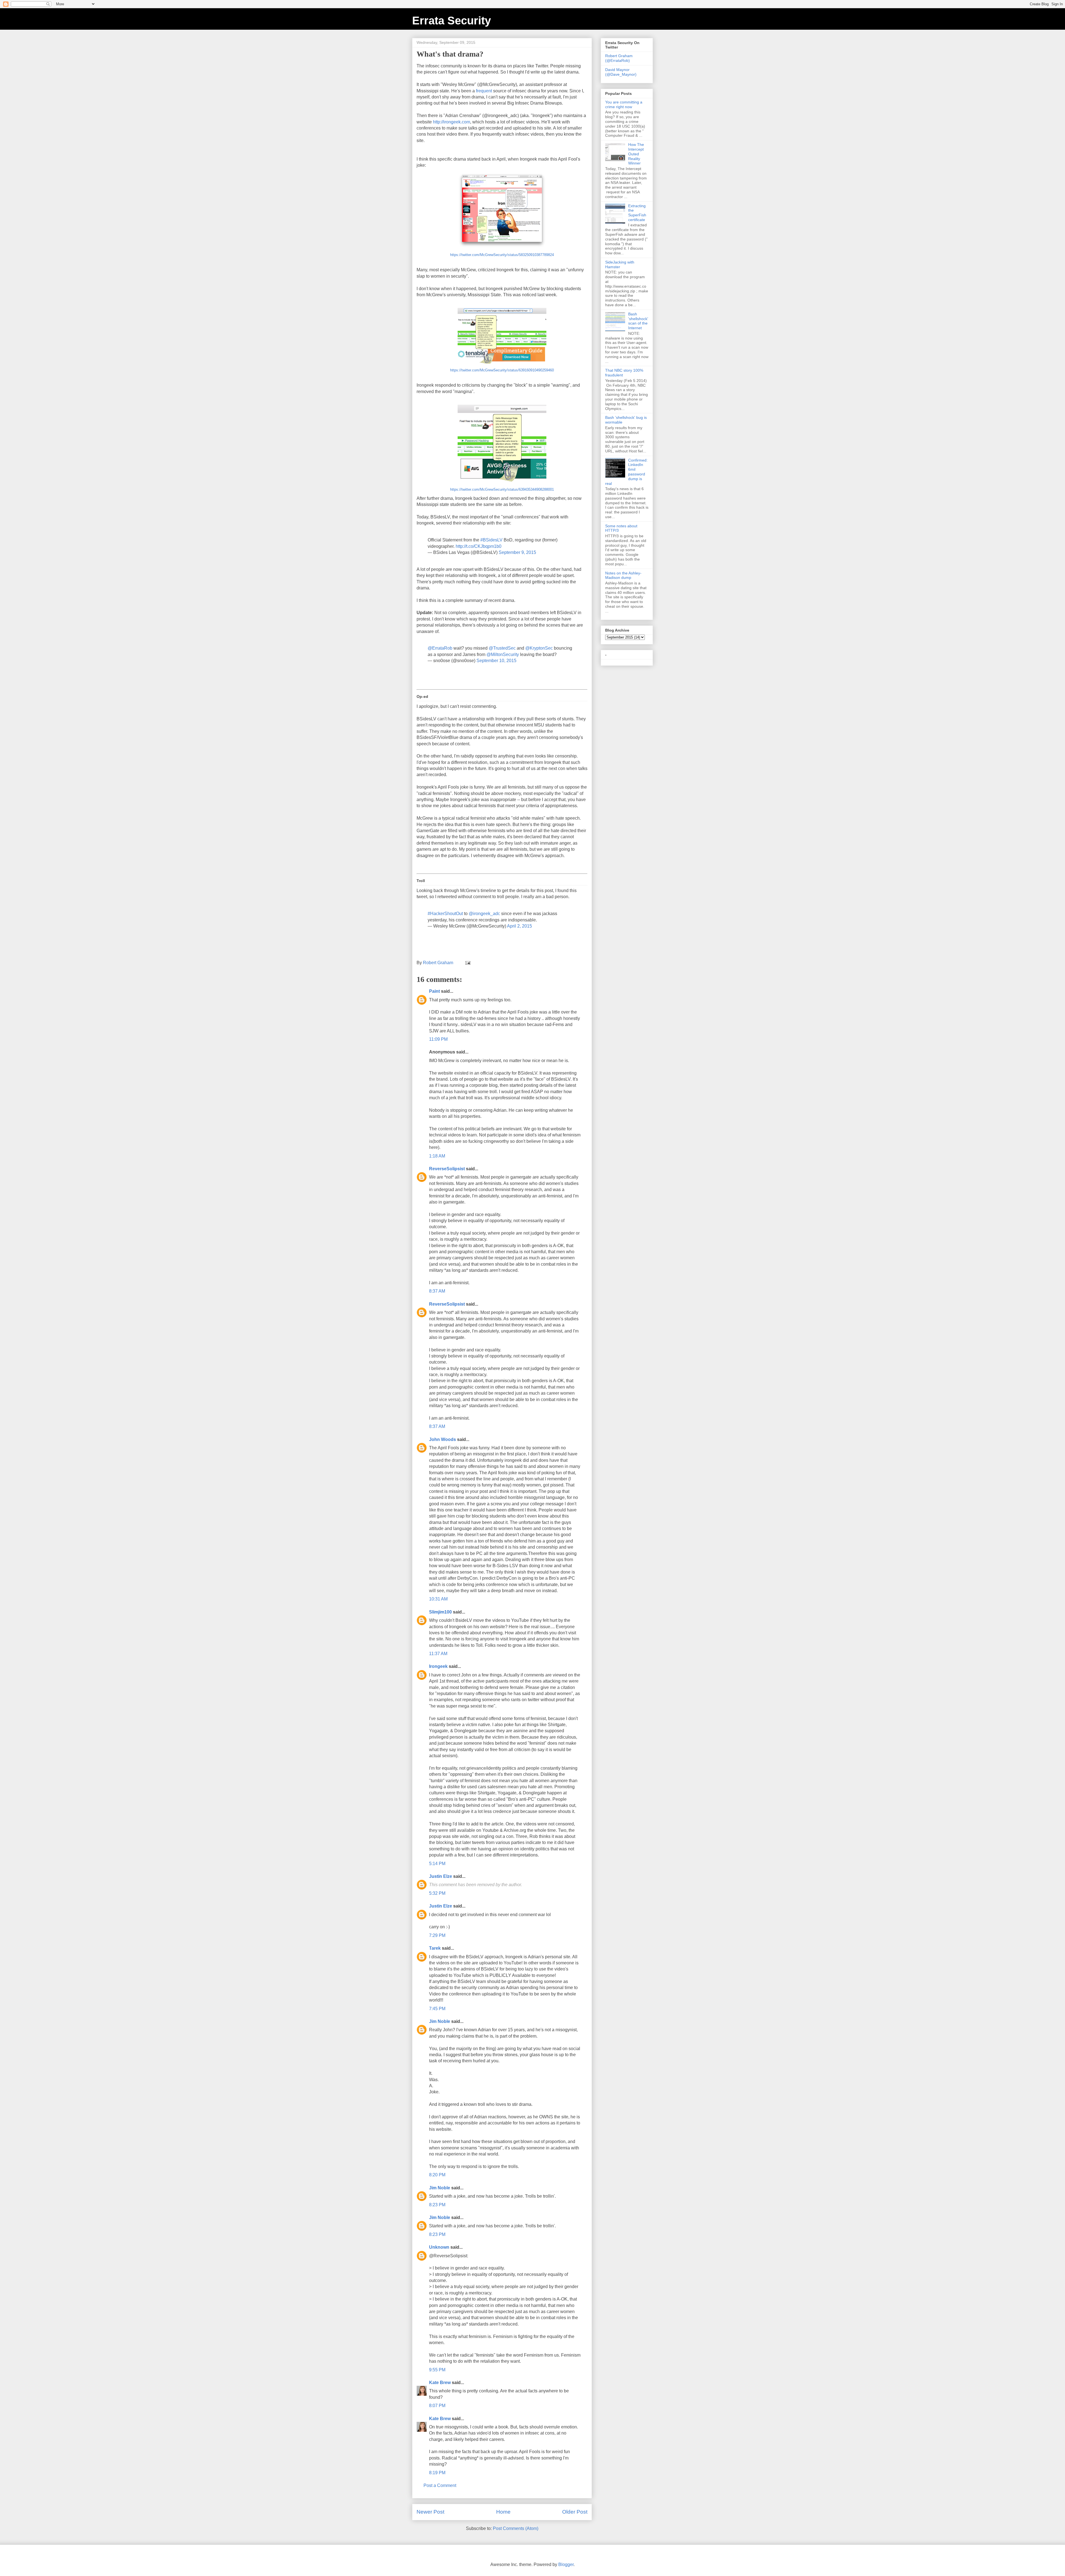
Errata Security (452, 21)
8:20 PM (437, 2175)
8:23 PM (437, 2205)
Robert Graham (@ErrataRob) (619, 58)
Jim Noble (440, 2021)
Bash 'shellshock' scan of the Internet (638, 321)
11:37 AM (438, 1654)
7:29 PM (437, 1935)
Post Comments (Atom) (516, 2528)
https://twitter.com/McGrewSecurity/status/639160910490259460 (502, 370)
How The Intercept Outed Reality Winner (636, 154)
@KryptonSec (539, 648)
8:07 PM (437, 2406)
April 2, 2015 (519, 926)
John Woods (443, 1439)
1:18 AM (437, 1156)
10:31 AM (438, 1599)
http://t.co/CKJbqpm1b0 (479, 546)
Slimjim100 (440, 1612)
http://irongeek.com (452, 122)
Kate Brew (440, 2383)
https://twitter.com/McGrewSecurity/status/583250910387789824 (502, 255)
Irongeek (438, 1666)
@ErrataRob (440, 648)
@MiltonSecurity (503, 654)
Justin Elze (441, 1876)
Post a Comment (440, 2485)
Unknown (439, 2247)
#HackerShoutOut (445, 914)
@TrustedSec (502, 648)
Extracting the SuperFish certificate (637, 213)
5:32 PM (437, 1893)
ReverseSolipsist (447, 1169)
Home (503, 2512)
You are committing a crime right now (624, 104)
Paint (434, 991)
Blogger (566, 2564)
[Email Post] (467, 963)
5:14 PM (437, 1864)
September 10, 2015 (496, 661)
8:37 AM (437, 1291)
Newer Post (430, 2512)
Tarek (435, 1948)
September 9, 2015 (517, 552)
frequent (485, 91)
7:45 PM (437, 2009)
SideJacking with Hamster (620, 264)
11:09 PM (438, 1039)
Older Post (575, 2512)
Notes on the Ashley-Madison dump (623, 575)
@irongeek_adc (484, 914)
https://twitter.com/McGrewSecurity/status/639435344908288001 (502, 489)
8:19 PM (437, 2473)
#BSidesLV (491, 540)
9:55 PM (437, 2370)
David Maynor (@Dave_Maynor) (621, 72)
